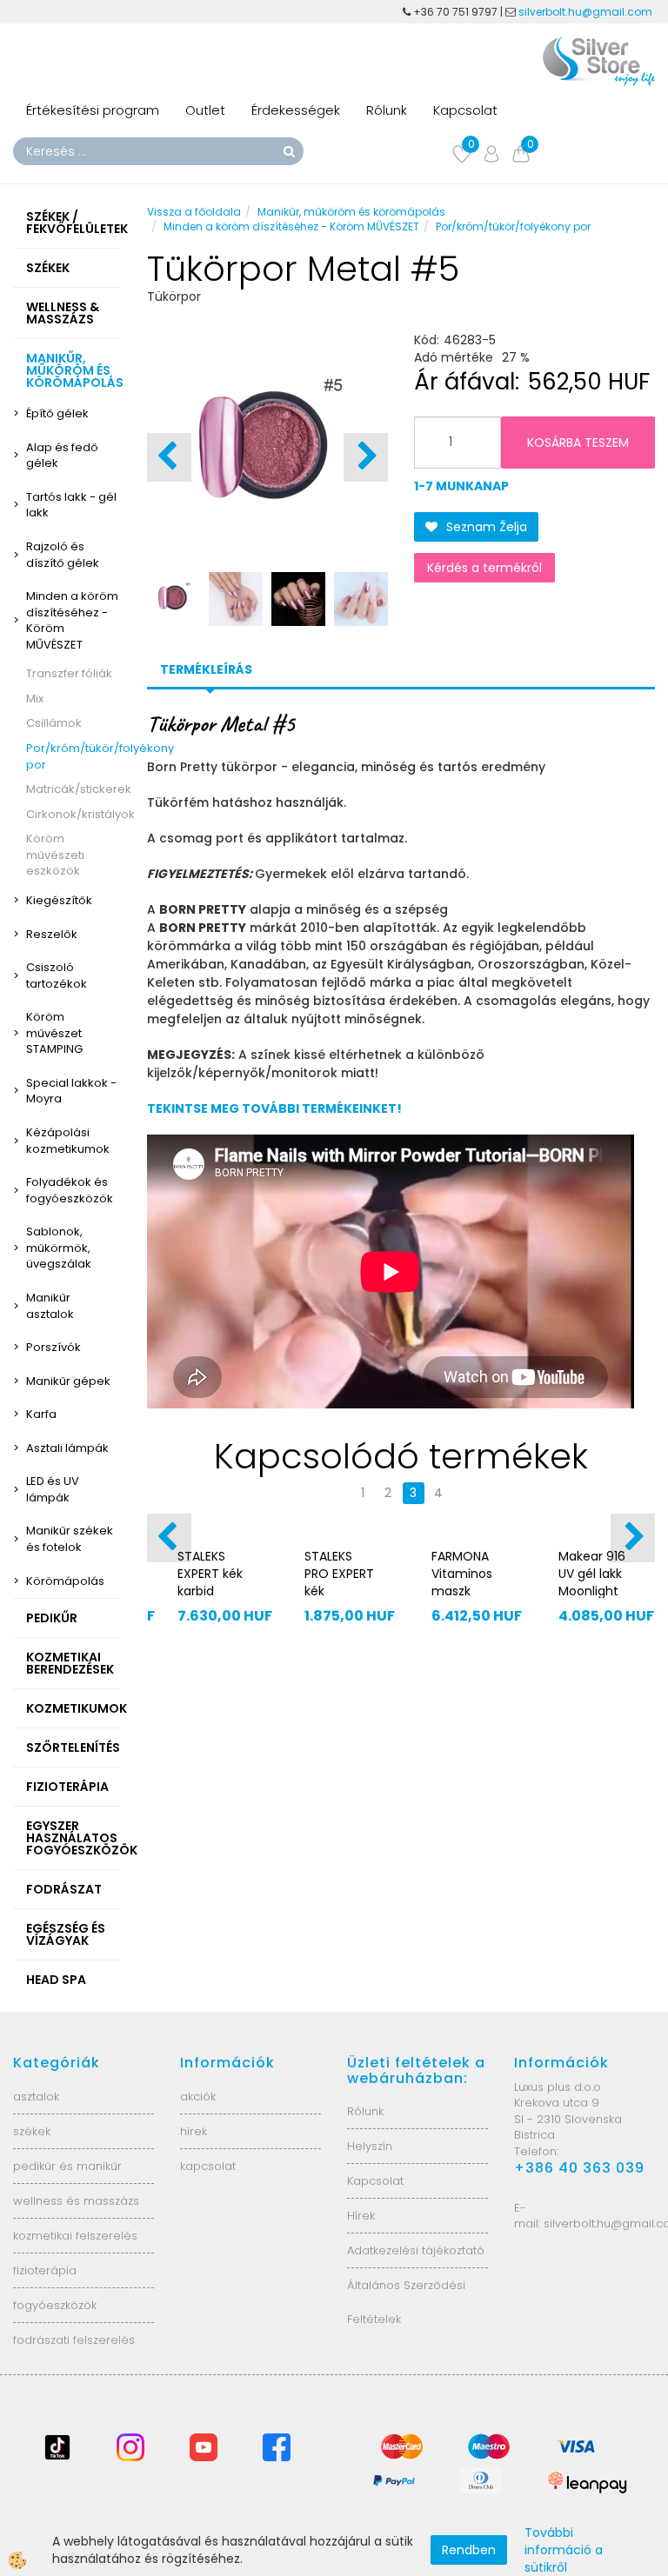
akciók (198, 2097)
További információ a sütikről (564, 2550)
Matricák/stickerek (73, 789)
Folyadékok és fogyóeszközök (70, 1190)
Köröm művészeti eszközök (55, 855)
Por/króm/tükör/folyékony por (73, 756)
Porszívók (53, 1347)
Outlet (205, 110)
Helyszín (370, 2146)
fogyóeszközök (55, 2305)
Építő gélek (57, 413)
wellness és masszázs (76, 2201)
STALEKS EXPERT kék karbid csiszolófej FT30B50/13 (211, 1591)
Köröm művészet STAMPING (54, 1033)
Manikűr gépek (68, 1381)
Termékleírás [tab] (206, 669)
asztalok (36, 2097)
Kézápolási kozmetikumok (68, 1141)
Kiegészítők (59, 900)
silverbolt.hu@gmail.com (587, 12)
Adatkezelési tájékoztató (416, 2250)
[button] (366, 457)
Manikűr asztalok (50, 1306)
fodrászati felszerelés (74, 2340)
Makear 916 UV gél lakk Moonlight (592, 1574)
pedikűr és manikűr (67, 2166)
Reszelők (52, 934)
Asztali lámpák (67, 1448)
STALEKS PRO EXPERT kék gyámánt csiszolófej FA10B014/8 (339, 1600)
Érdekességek (296, 110)
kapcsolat (208, 2166)
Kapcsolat (465, 110)
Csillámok (54, 723)
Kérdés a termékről (484, 568)
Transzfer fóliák (69, 673)
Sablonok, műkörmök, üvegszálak (59, 1248)
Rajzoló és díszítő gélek (63, 555)
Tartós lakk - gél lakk (71, 505)
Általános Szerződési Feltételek (406, 2302)
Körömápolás (65, 1581)
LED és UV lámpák (53, 1489)
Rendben (469, 2550)
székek (32, 2131)
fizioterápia (45, 2270)
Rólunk (387, 110)
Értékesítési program (93, 110)
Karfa (41, 1414)
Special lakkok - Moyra (71, 1091)
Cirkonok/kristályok (73, 814)
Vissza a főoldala (194, 212)
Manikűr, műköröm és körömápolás (351, 212)
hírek (194, 2131)
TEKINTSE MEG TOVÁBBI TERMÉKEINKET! (274, 1108)
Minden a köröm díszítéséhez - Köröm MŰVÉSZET (72, 620)
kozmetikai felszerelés (75, 2236)
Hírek (361, 2216)
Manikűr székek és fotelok (70, 1539)
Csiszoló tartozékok (57, 975)
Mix (35, 699)
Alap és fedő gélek (62, 456)
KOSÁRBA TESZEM (578, 443)
